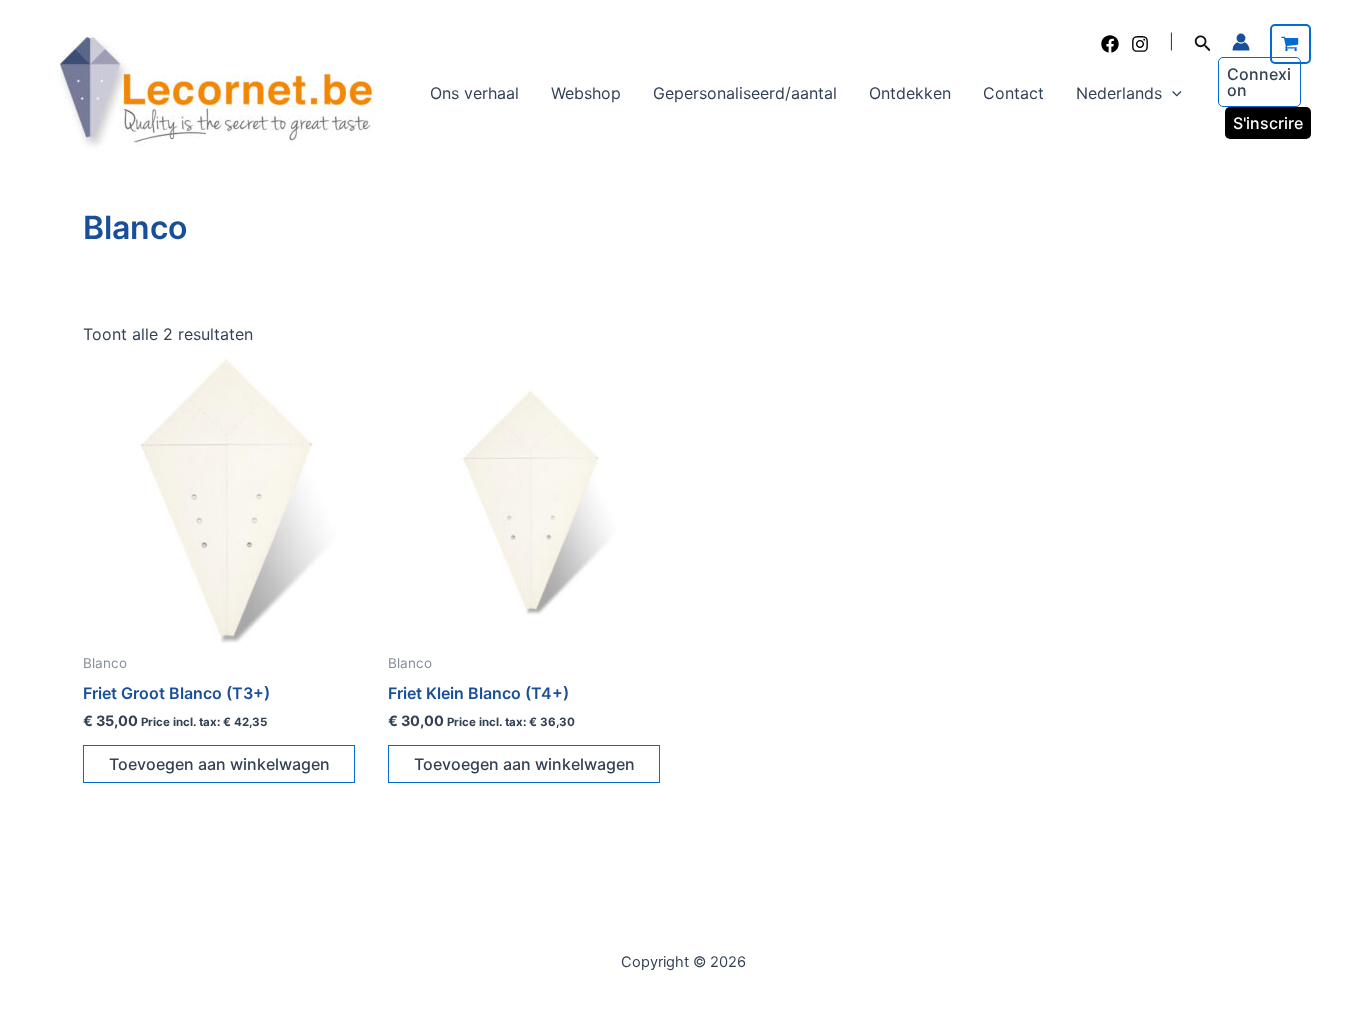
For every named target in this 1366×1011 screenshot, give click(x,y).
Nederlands (1119, 93)
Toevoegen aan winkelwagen (219, 764)
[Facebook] (1110, 44)
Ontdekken (910, 93)
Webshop (586, 93)
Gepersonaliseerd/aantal (745, 93)
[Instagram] (1140, 44)
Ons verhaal (474, 93)
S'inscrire (1268, 123)
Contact (1013, 93)
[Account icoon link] (1241, 42)
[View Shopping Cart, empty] (1290, 44)
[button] (1203, 43)
